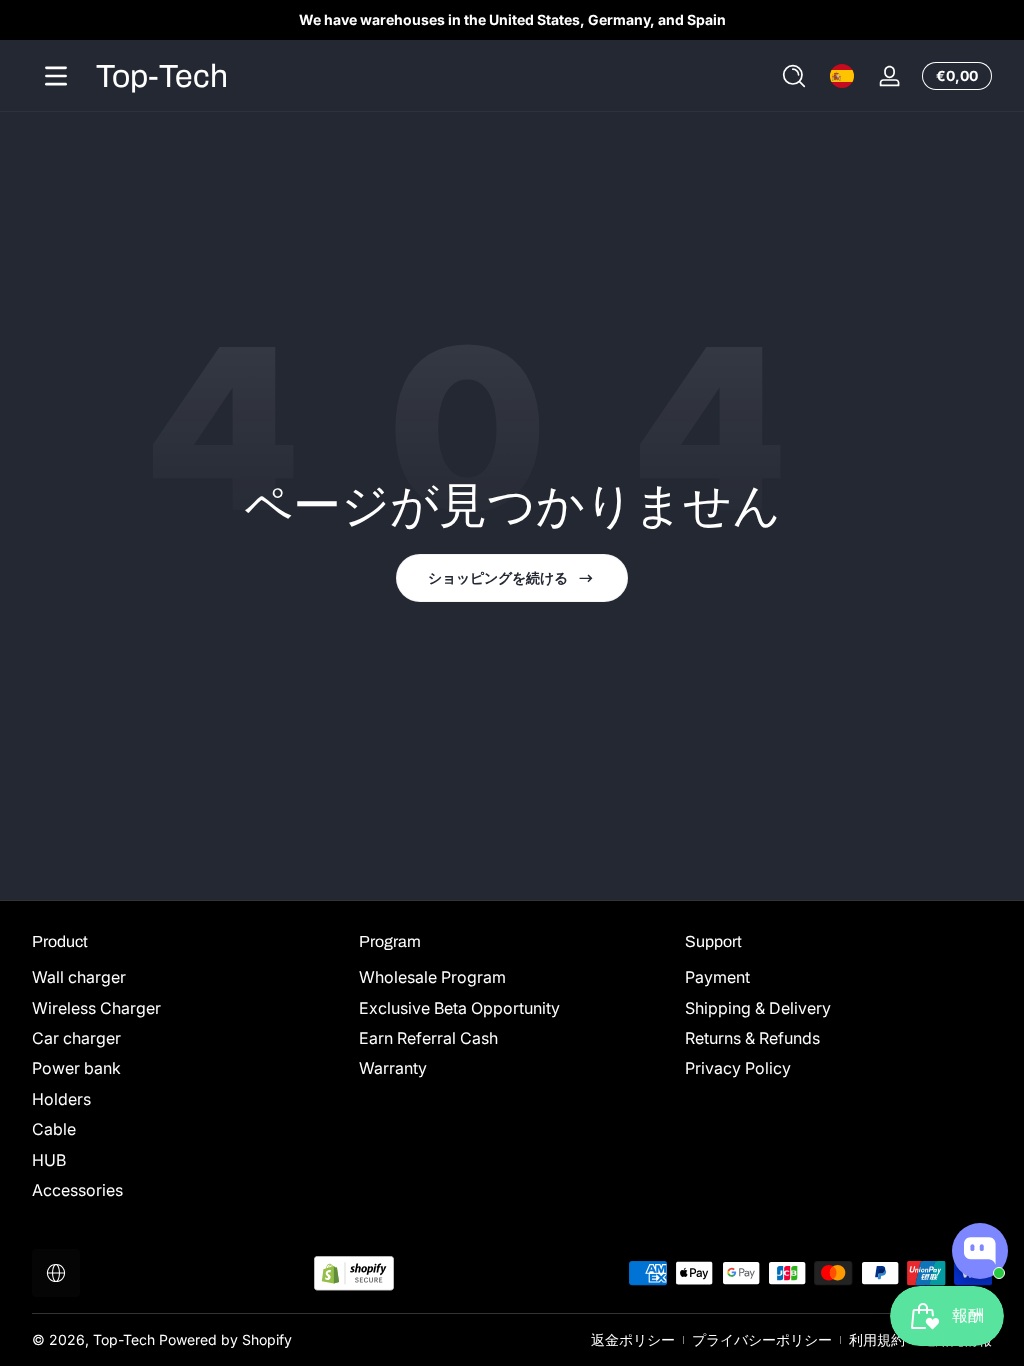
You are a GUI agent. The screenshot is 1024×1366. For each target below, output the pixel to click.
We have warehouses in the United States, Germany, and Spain (512, 19)
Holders (61, 1099)
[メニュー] (56, 76)
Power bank (76, 1068)
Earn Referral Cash (428, 1038)
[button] (794, 76)
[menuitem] (185, 977)
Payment (717, 977)
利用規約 (877, 1339)
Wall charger (79, 977)
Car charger (76, 1038)
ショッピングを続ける (498, 577)
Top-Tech (124, 1339)
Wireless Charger (96, 1008)
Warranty (393, 1068)
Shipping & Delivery (758, 1008)
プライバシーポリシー (762, 1339)
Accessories (77, 1190)
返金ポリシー (633, 1339)
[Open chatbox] (980, 1251)
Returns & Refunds (752, 1038)
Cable (54, 1129)
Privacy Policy (738, 1068)
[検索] (794, 76)
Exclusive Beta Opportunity (459, 1008)
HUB (49, 1160)
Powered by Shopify (225, 1339)
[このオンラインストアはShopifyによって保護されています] (354, 1273)
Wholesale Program (432, 977)
